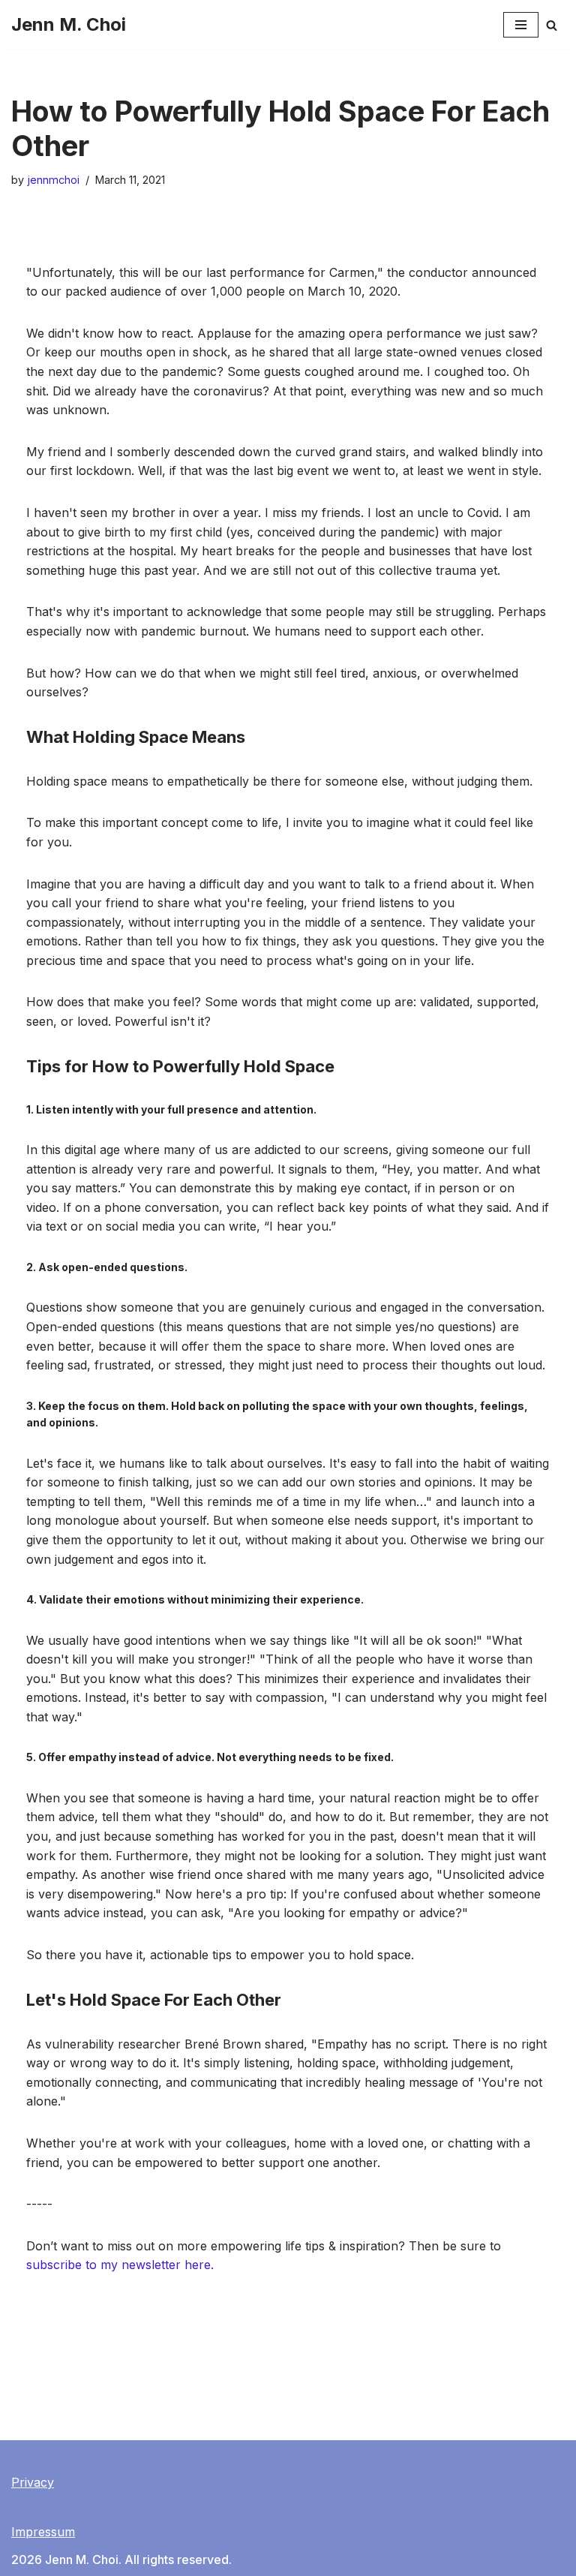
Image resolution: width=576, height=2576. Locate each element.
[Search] (552, 25)
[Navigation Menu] (521, 25)
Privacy (33, 2482)
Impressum (43, 2532)
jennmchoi (53, 180)
